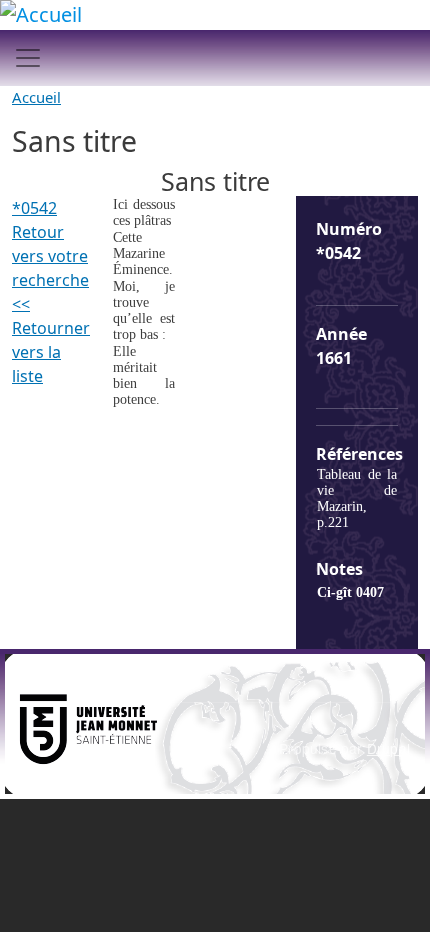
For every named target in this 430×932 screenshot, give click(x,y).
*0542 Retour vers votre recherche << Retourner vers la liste (51, 292)
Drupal (388, 748)
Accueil (36, 97)
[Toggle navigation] (28, 58)
